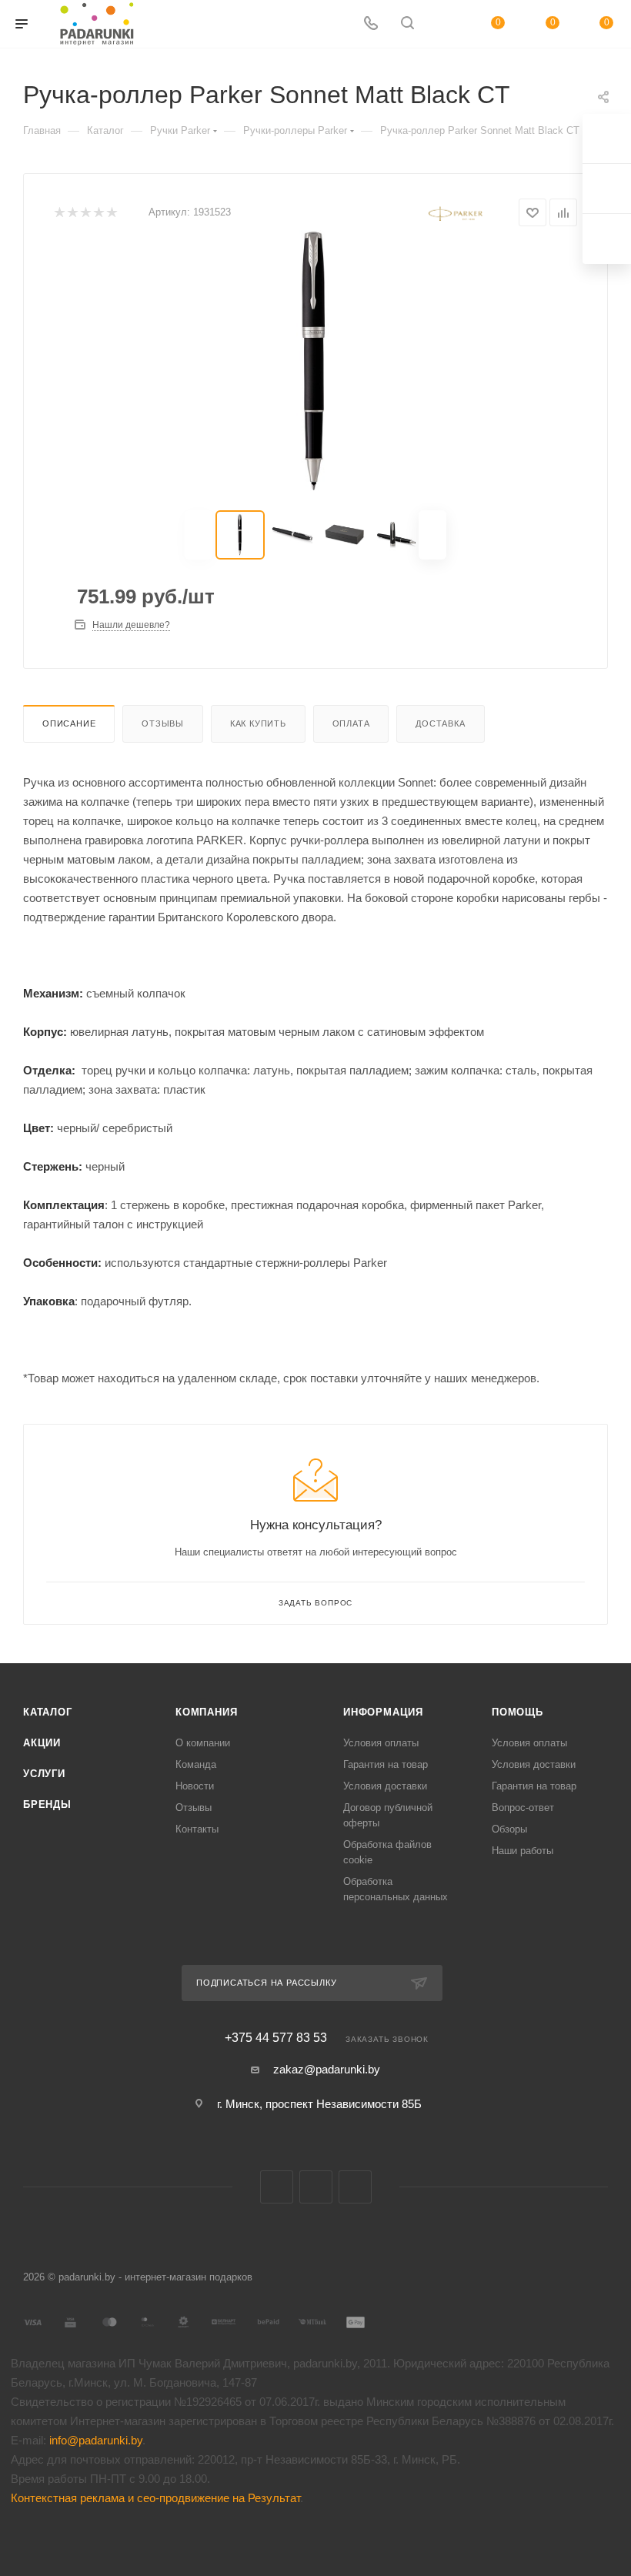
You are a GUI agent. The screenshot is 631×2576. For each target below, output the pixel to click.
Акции (42, 1743)
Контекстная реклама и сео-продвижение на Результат (155, 2498)
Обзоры (509, 1829)
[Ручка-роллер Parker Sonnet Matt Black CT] (315, 361)
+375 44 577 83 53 (276, 2038)
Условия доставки (385, 1786)
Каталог (48, 1712)
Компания (206, 1712)
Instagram (355, 2187)
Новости (195, 1786)
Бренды (47, 1804)
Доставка (440, 723)
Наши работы (522, 1851)
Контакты (197, 1829)
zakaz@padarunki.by (327, 2069)
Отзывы (163, 723)
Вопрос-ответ (523, 1808)
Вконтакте (277, 2187)
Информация (383, 1712)
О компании (203, 1743)
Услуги (44, 1774)
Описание (69, 723)
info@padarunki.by (96, 2440)
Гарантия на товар (386, 1764)
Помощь (517, 1712)
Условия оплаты (381, 1743)
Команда (196, 1764)
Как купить (258, 723)
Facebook (316, 2187)
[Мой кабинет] (444, 24)
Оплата (351, 723)
